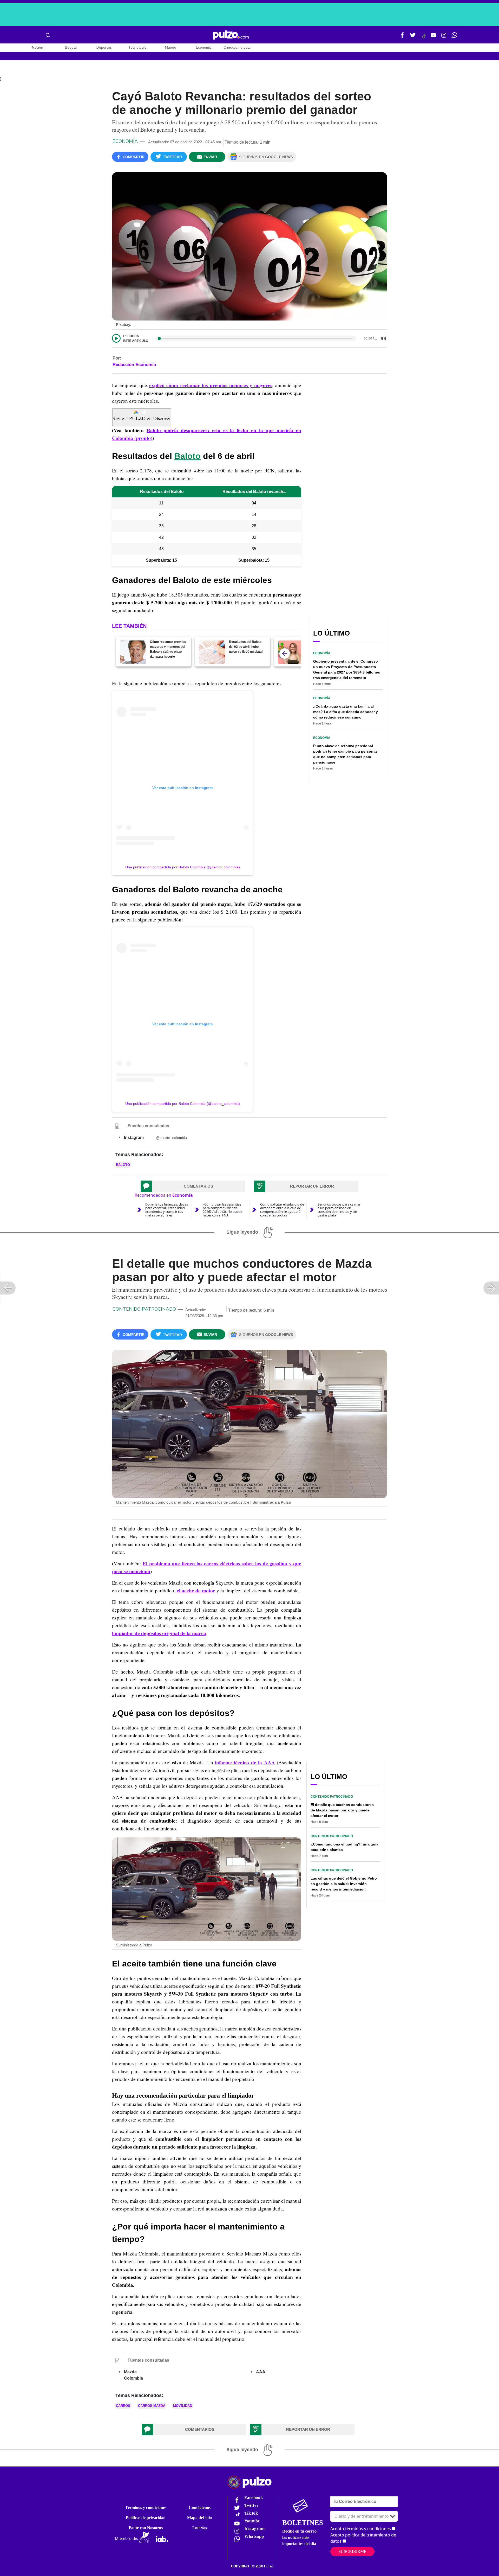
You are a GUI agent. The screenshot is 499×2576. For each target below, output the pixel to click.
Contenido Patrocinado (144, 1309)
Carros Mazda (152, 2406)
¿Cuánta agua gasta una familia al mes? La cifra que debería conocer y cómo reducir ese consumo (346, 712)
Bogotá (71, 47)
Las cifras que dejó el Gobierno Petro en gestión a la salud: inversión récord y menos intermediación (344, 1884)
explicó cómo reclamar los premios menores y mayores (211, 385)
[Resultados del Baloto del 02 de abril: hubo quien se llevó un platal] (212, 652)
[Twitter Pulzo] (413, 37)
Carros (123, 2406)
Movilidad (183, 2406)
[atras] (285, 653)
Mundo (171, 47)
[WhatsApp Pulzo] (454, 37)
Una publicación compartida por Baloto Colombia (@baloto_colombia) (183, 867)
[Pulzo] (231, 35)
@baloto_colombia (171, 1138)
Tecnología (137, 47)
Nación (38, 47)
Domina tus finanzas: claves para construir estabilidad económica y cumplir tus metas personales (167, 1210)
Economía (204, 47)
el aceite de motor (196, 1591)
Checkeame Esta (237, 47)
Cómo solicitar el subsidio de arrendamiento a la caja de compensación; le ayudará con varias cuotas (282, 1210)
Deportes (104, 47)
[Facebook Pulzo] (402, 37)
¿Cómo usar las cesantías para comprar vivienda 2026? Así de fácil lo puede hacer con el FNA (223, 1210)
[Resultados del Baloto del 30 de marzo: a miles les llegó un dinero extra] (291, 652)
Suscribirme (352, 2551)
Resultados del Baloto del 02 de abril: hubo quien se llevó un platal (246, 647)
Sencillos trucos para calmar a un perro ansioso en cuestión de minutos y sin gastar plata (339, 1210)
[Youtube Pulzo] (434, 37)
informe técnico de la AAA (245, 1763)
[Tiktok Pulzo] (424, 38)
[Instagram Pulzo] (444, 37)
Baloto (188, 456)
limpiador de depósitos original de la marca (159, 1633)
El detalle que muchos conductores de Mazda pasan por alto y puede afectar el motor (342, 1810)
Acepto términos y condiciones (361, 2529)
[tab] (193, 1186)
